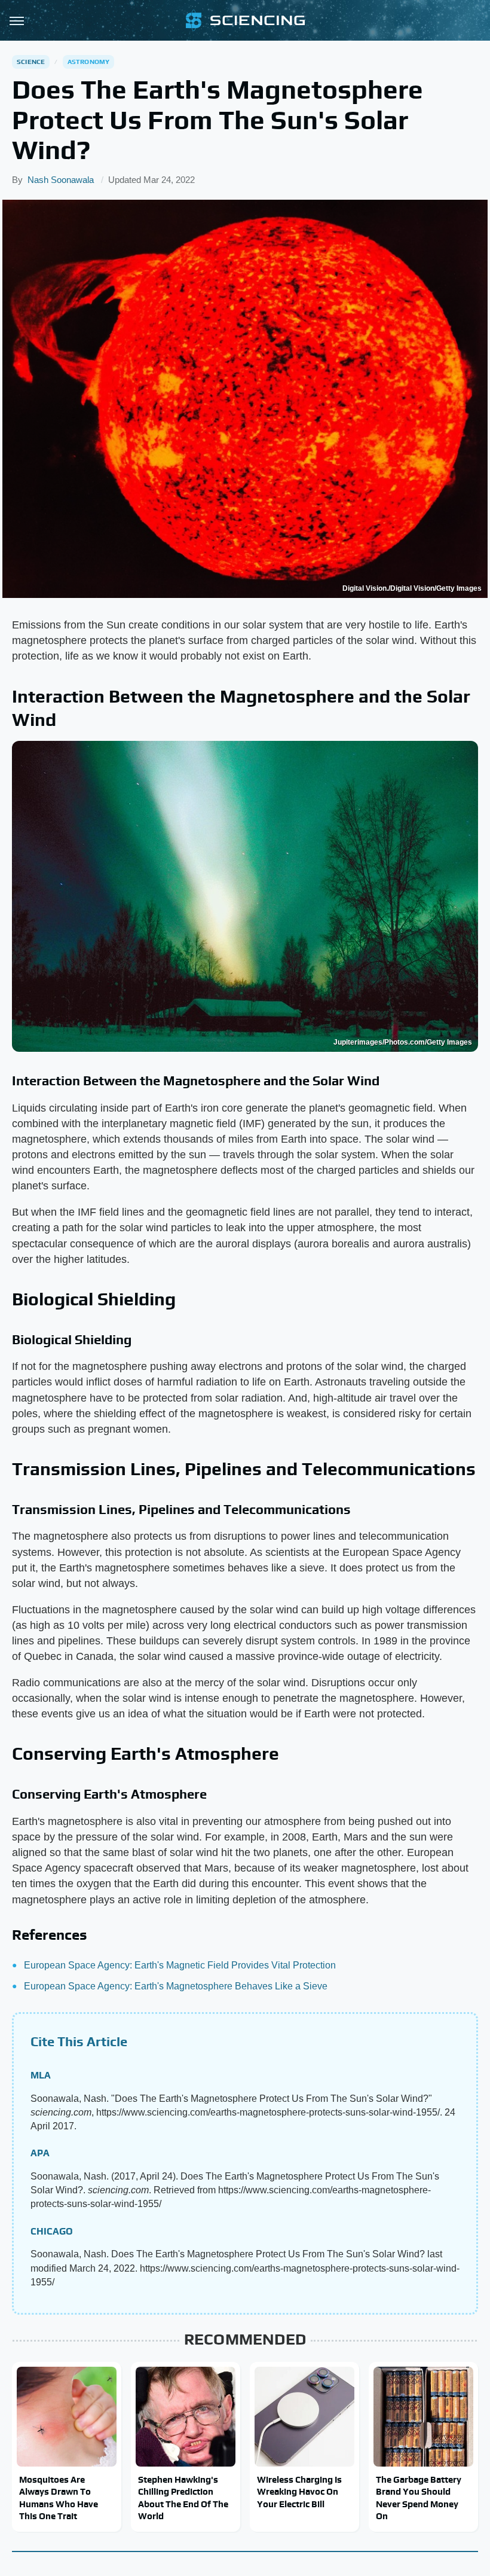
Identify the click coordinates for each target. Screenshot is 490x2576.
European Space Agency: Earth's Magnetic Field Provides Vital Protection (180, 1965)
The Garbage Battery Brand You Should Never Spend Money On (419, 2498)
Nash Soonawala (61, 180)
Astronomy (89, 62)
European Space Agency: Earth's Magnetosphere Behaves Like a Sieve (176, 1986)
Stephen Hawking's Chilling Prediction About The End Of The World (183, 2498)
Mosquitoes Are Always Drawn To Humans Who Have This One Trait (59, 2498)
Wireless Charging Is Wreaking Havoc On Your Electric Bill (299, 2492)
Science (31, 62)
